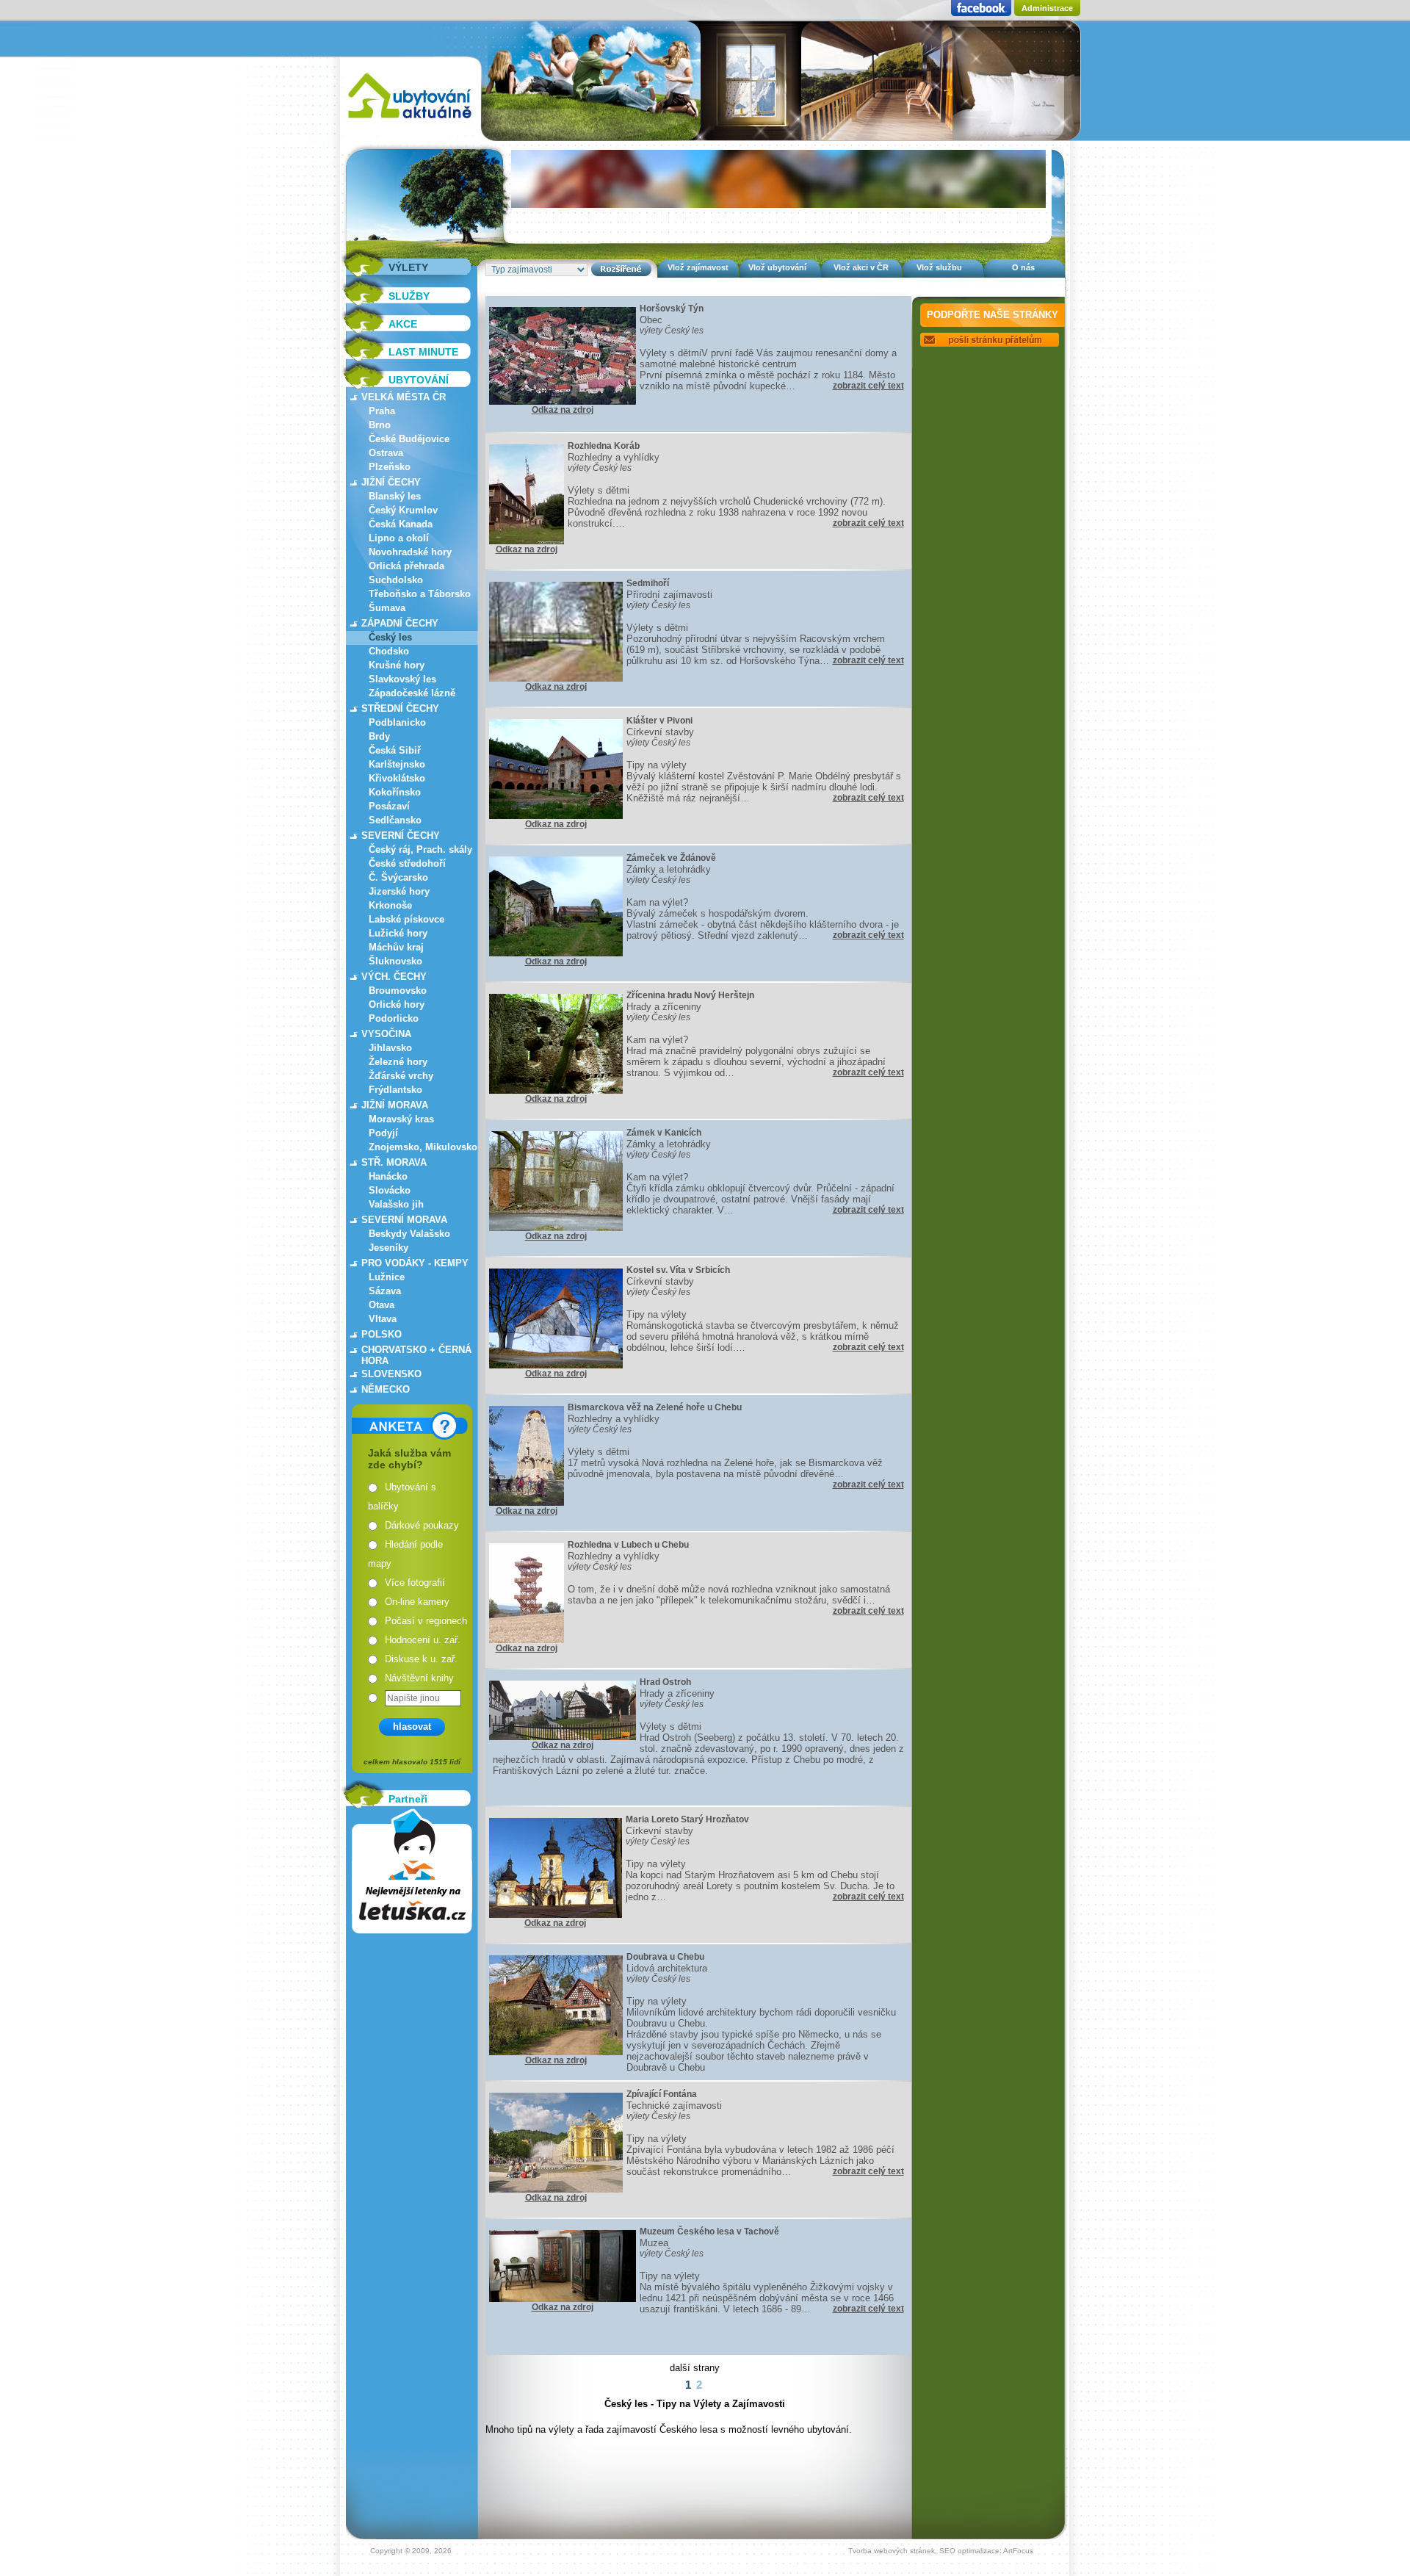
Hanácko (388, 1176)
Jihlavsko (390, 1048)
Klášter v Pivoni (659, 721)
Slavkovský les (402, 679)
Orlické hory (397, 1004)
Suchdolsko (396, 580)
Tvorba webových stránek (892, 2551)
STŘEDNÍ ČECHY (400, 708)
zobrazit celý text (868, 386)
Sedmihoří (648, 583)
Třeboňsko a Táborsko (420, 594)
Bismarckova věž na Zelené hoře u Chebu (655, 1407)
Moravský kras (401, 1119)
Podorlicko (394, 1018)
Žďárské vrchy (401, 1076)
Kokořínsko (395, 792)
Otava (382, 1305)
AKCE (403, 324)
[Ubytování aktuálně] (409, 122)
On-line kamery (417, 1602)
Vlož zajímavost (698, 267)
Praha (382, 411)
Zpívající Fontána (662, 2094)
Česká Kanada (401, 524)
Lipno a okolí (399, 538)
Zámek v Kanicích (664, 1133)
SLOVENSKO (391, 1374)
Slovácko (390, 1190)
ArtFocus (1018, 2551)
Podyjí (383, 1133)
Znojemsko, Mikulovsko (423, 1147)
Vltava (383, 1319)
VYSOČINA (386, 1034)
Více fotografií (415, 1583)
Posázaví (389, 806)
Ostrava (386, 453)
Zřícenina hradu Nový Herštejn (690, 995)
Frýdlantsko (395, 1090)
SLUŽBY (409, 296)
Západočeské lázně (412, 693)
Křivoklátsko (397, 778)
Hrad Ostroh (665, 1682)
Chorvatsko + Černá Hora (416, 1355)
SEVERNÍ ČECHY (401, 836)
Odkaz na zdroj (563, 410)
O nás (1023, 267)
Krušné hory (397, 665)
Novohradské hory (410, 552)
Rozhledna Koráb (604, 446)
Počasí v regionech (426, 1621)
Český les (390, 637)
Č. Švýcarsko (398, 877)
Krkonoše (390, 905)
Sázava (385, 1291)
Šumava (387, 608)
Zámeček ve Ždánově (671, 858)
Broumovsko (398, 991)
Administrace (1047, 8)
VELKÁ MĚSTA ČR (404, 397)
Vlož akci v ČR (861, 267)
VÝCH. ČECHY (394, 977)
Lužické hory (398, 933)
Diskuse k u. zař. (421, 1659)
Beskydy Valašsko (409, 1234)
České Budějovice (409, 439)
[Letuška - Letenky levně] (412, 1871)
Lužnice (387, 1277)
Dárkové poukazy (422, 1525)
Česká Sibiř (395, 750)
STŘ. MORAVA (394, 1162)
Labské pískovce (406, 919)
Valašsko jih (396, 1204)
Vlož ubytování (777, 267)
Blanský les (395, 496)
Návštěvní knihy (419, 1678)
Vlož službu (939, 267)
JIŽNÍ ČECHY (391, 482)
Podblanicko (397, 722)
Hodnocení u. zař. (423, 1640)
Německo (386, 1389)
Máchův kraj (396, 947)
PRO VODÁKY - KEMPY (415, 1263)
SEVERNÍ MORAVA (404, 1220)
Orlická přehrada (406, 566)
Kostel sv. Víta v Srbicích (678, 1270)
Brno (380, 425)
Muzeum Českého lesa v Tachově (709, 2232)
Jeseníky (388, 1248)
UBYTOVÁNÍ (419, 380)
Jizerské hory (399, 891)
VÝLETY (408, 267)
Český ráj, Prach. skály (420, 849)
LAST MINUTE (423, 352)
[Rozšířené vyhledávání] (621, 269)
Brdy (379, 736)
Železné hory (398, 1062)
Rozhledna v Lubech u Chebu (628, 1545)
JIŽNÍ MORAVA (395, 1105)
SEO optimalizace (969, 2551)
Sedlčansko (395, 820)
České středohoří (407, 863)
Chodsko (389, 651)
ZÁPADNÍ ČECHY (400, 623)
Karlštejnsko (397, 764)
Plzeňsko (390, 467)
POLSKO (382, 1334)
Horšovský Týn (672, 309)
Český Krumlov (403, 510)
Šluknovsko (395, 961)
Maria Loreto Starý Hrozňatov (687, 1819)
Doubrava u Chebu (665, 1957)
